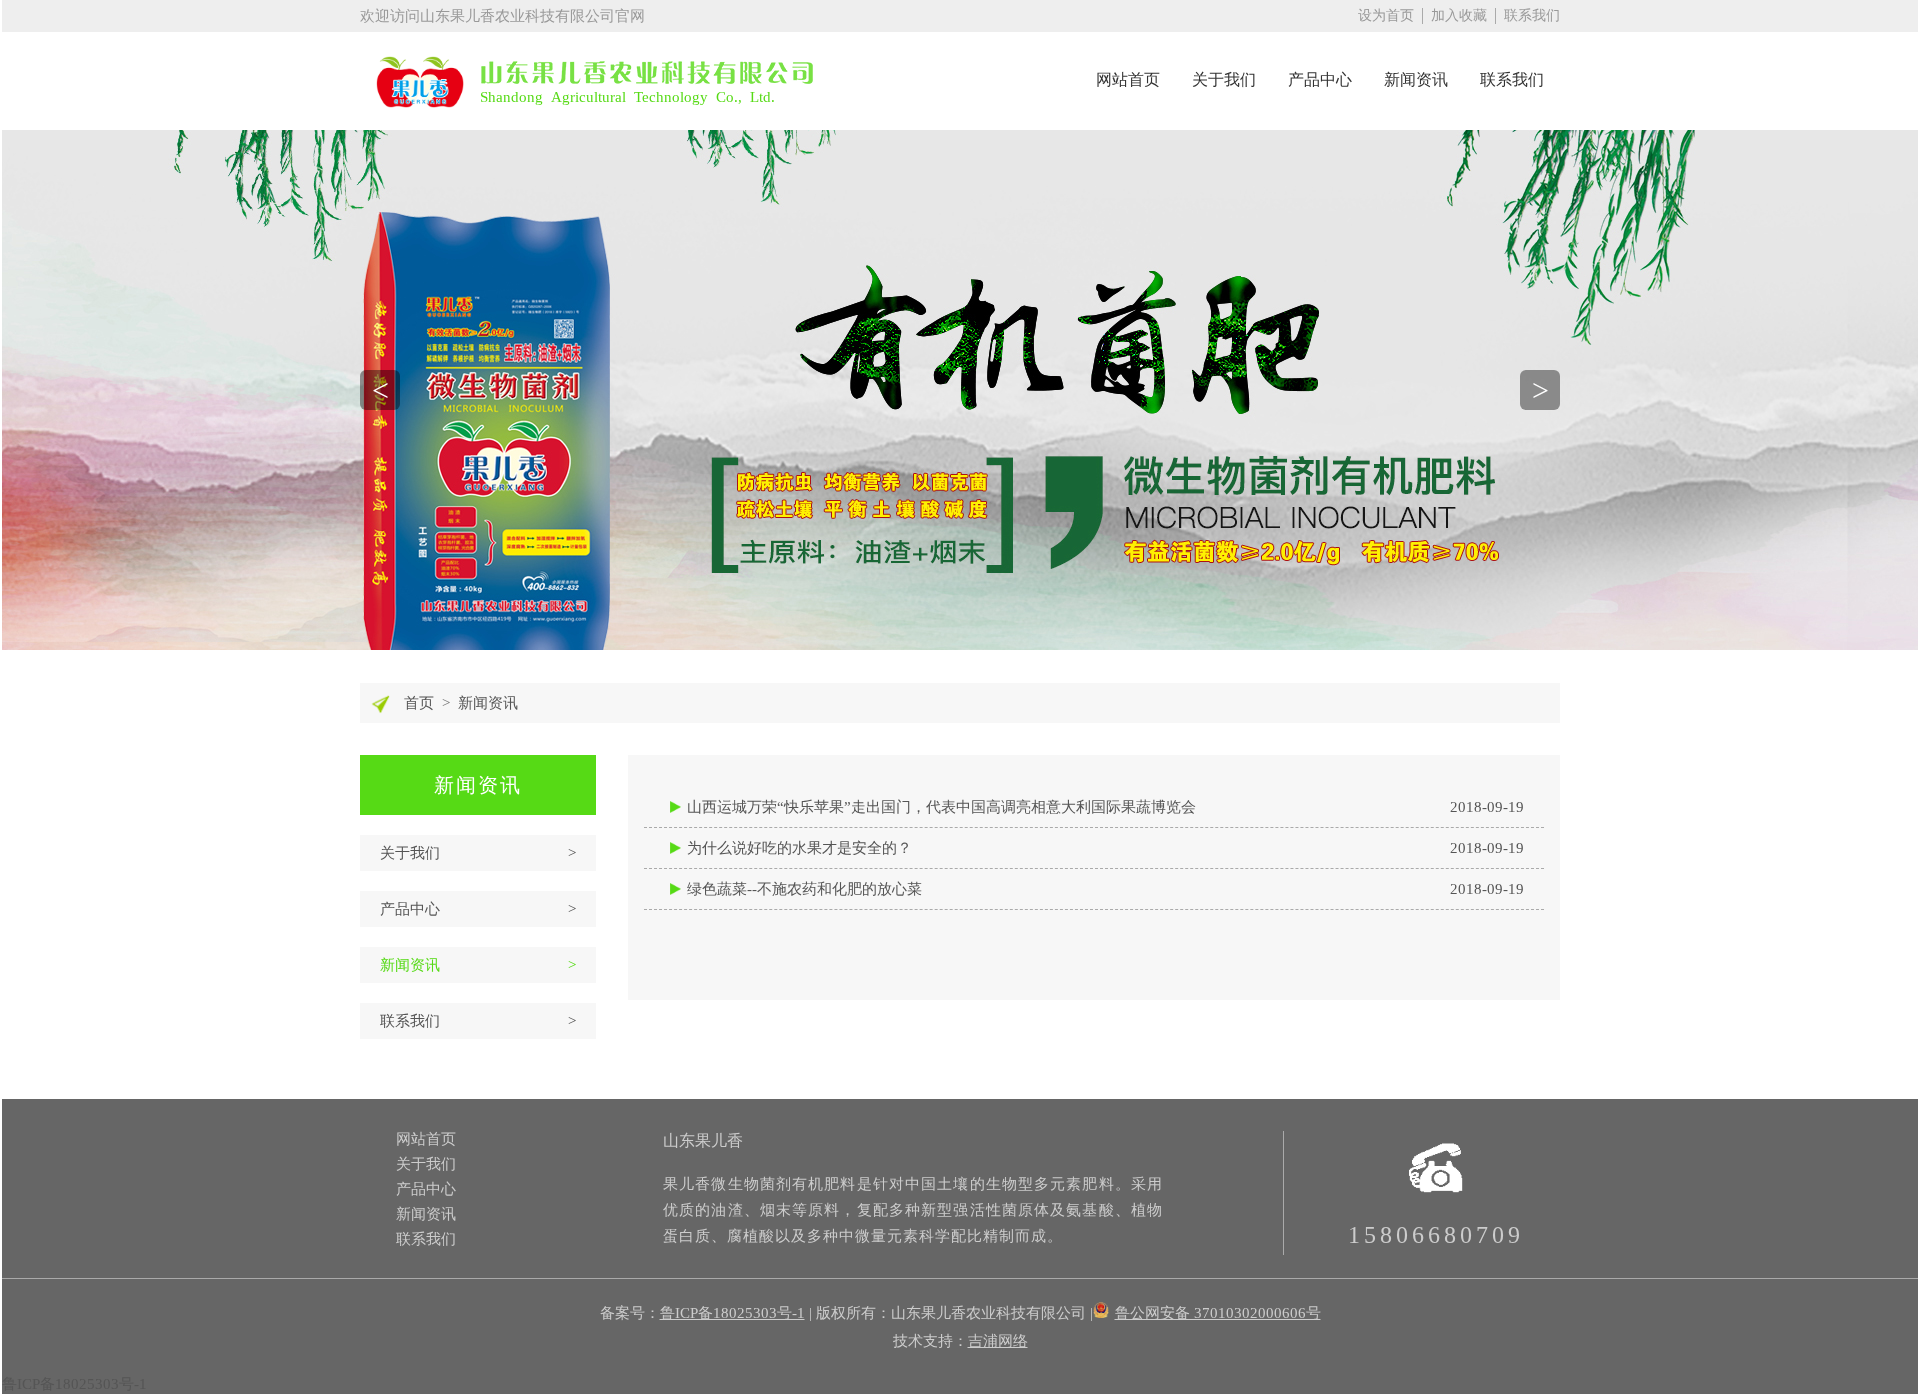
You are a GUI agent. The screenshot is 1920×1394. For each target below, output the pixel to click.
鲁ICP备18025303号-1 (732, 1313)
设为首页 (1386, 15)
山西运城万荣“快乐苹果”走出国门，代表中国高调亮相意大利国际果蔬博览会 (1105, 807)
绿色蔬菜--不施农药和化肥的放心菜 (1105, 889)
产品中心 (1320, 80)
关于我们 (1224, 80)
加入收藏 (1459, 15)
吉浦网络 (998, 1341)
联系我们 (1532, 15)
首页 (419, 703)
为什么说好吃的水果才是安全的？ (1105, 848)
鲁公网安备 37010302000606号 (1218, 1313)
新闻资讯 (1416, 80)
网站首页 (1128, 80)
